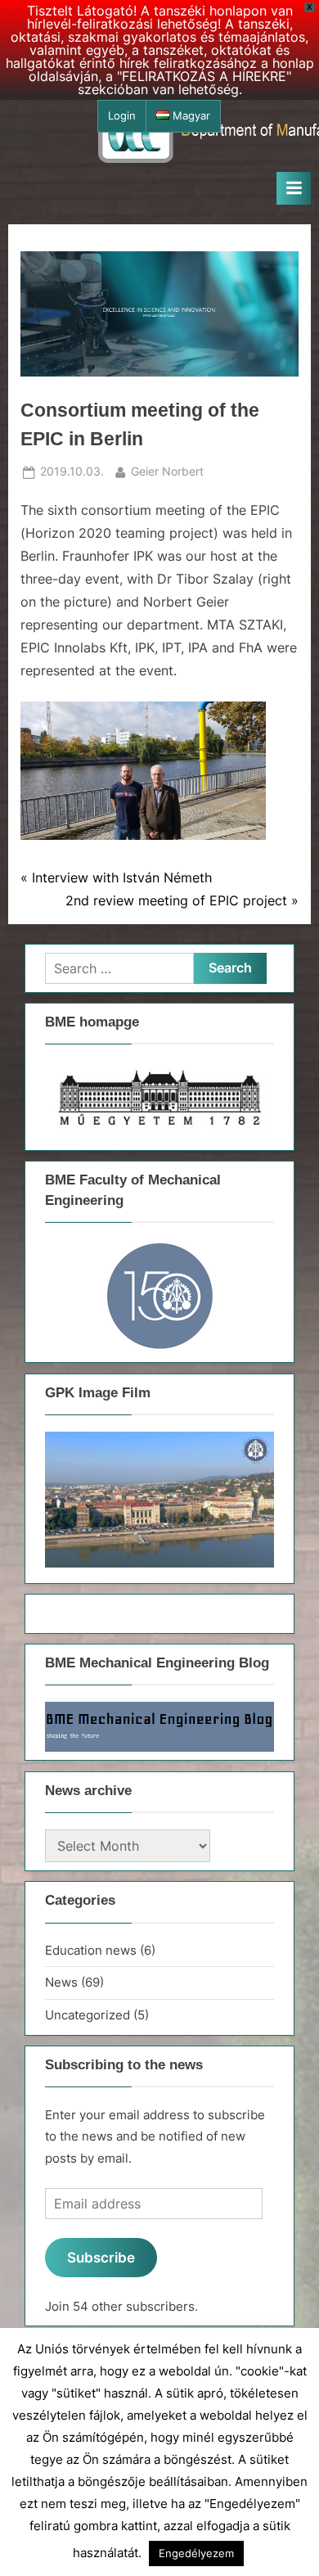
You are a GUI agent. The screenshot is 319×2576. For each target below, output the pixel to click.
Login (122, 116)
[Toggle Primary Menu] (294, 188)
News (61, 1982)
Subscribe (101, 2257)
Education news (91, 1950)
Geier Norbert (167, 471)
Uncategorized (88, 2015)
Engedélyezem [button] (196, 2553)
